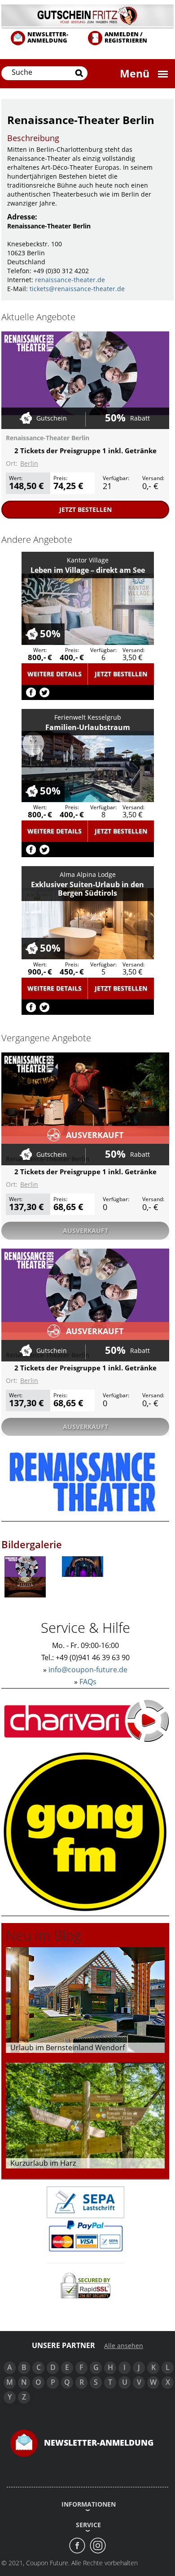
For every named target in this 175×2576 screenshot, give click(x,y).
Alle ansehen (124, 2346)
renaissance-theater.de (70, 280)
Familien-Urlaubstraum (88, 727)
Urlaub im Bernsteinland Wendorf (68, 2048)
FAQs (88, 1682)
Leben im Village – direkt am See (88, 570)
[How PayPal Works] (85, 2235)
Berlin (29, 463)
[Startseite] (87, 15)
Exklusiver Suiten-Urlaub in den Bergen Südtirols (87, 889)
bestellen (85, 509)
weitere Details (55, 674)
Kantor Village (88, 560)
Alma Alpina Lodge (88, 874)
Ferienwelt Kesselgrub (88, 717)
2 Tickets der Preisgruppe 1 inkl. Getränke (85, 451)
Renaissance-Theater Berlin (48, 438)
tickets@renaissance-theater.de (77, 289)
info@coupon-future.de (88, 1670)
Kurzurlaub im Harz (43, 2163)
